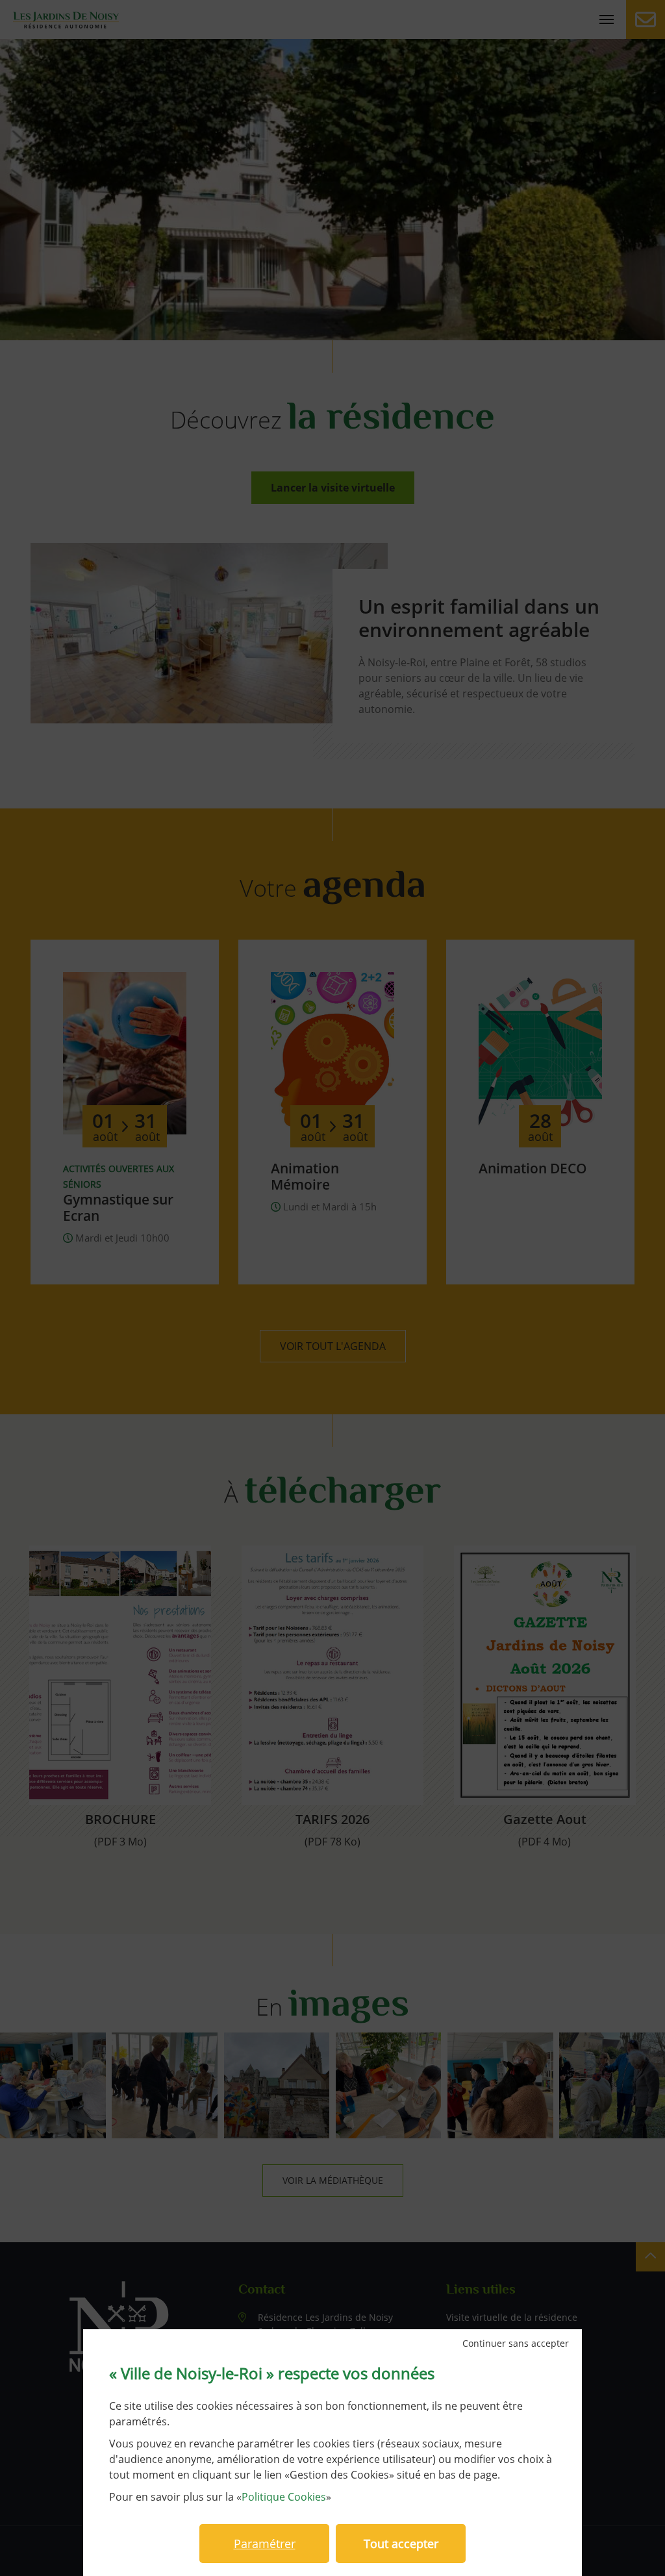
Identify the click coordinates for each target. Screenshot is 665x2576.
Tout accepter (401, 2544)
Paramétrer (265, 2544)
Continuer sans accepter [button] (516, 2344)
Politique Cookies (284, 2497)
